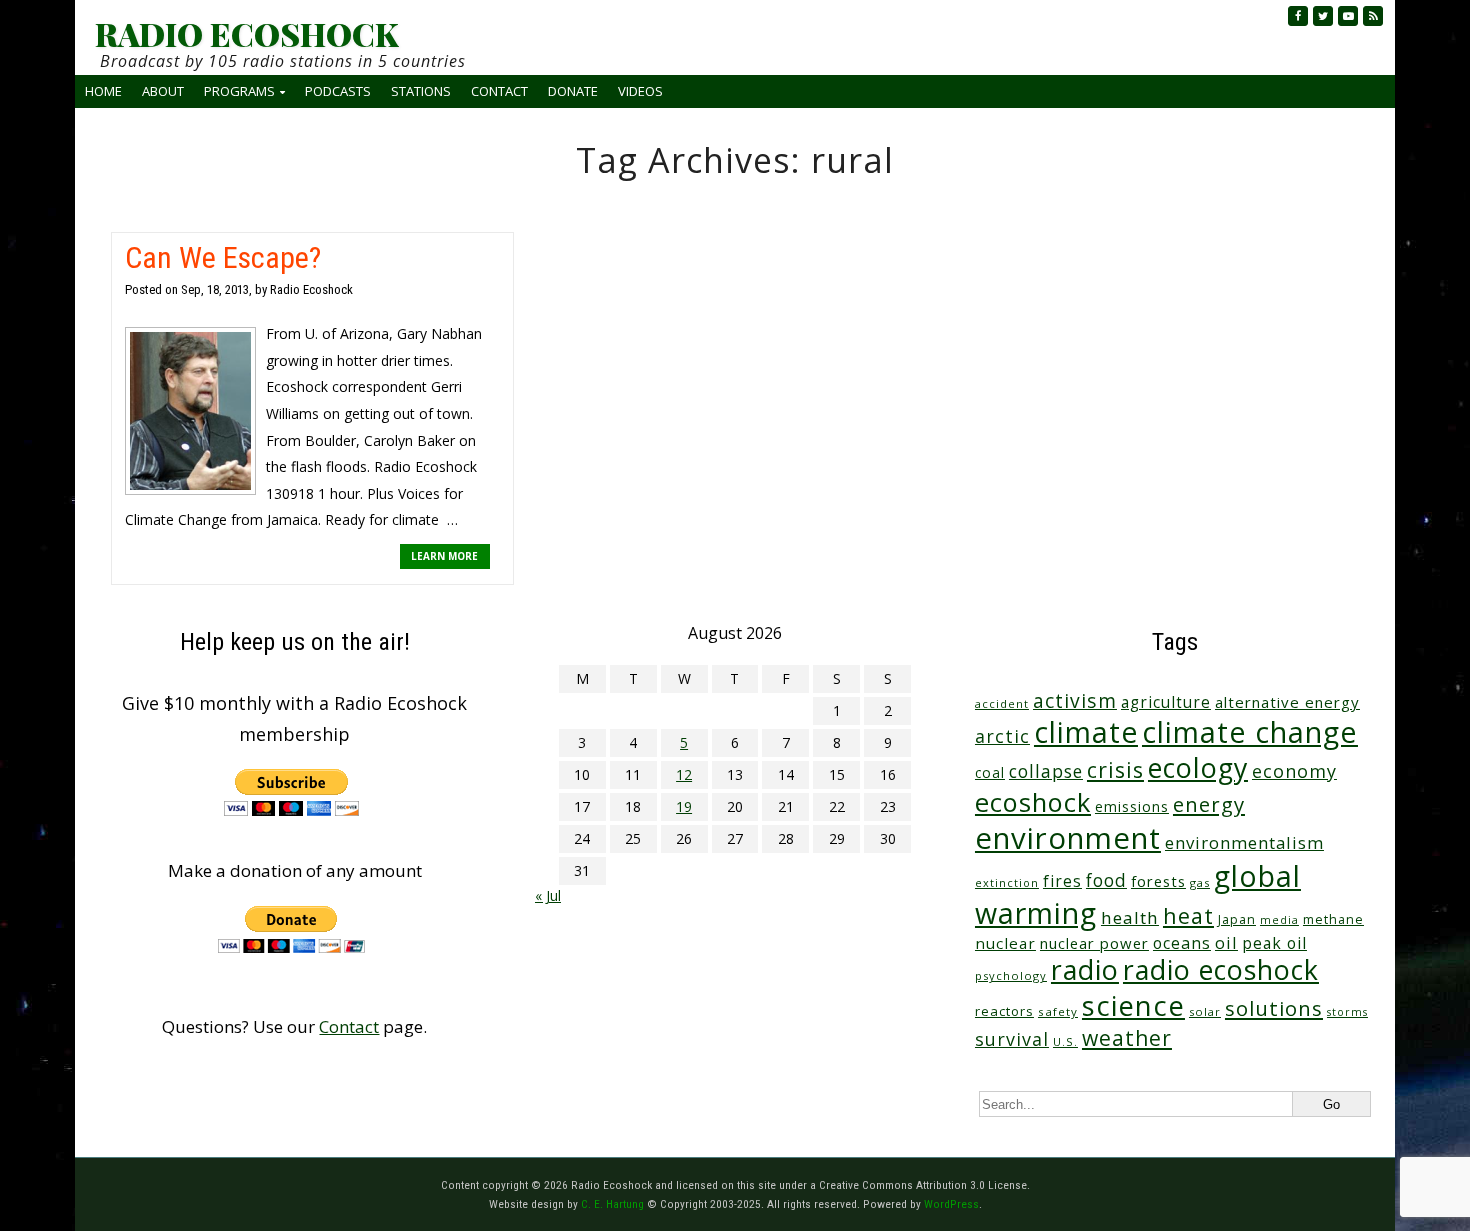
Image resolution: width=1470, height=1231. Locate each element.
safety (1058, 1011)
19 (684, 806)
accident (1002, 703)
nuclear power (1094, 943)
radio (1085, 969)
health (1130, 917)
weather (1127, 1037)
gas (1200, 882)
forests (1158, 881)
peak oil (1274, 943)
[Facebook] (1298, 16)
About (163, 91)
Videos (640, 91)
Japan (1237, 919)
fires (1062, 881)
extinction (1007, 882)
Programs (239, 91)
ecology (1198, 767)
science (1133, 1005)
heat (1188, 915)
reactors (1004, 1011)
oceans (1182, 943)
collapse (1046, 771)
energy (1209, 804)
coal (990, 772)
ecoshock (1033, 802)
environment (1068, 838)
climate (1086, 732)
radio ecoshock (1221, 969)
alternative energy (1287, 702)
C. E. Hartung (612, 1204)
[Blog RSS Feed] (1373, 16)
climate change (1250, 731)
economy (1294, 771)
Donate (573, 91)
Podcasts (338, 91)
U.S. (1065, 1041)
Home (103, 91)
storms (1347, 1012)
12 (684, 774)
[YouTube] (1348, 16)
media (1279, 920)
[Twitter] (1323, 16)
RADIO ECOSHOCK (246, 34)
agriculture (1166, 702)
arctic (1002, 736)
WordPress (951, 1204)
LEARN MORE (444, 556)
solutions (1274, 1008)
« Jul (548, 895)
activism (1075, 700)
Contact (499, 91)
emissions (1132, 806)
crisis (1115, 769)
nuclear (1005, 943)
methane (1333, 919)
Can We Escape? (223, 257)
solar (1205, 1011)
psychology (1011, 975)
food (1106, 880)
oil (1226, 942)
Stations (421, 91)
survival (1012, 1039)
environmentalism (1244, 842)
